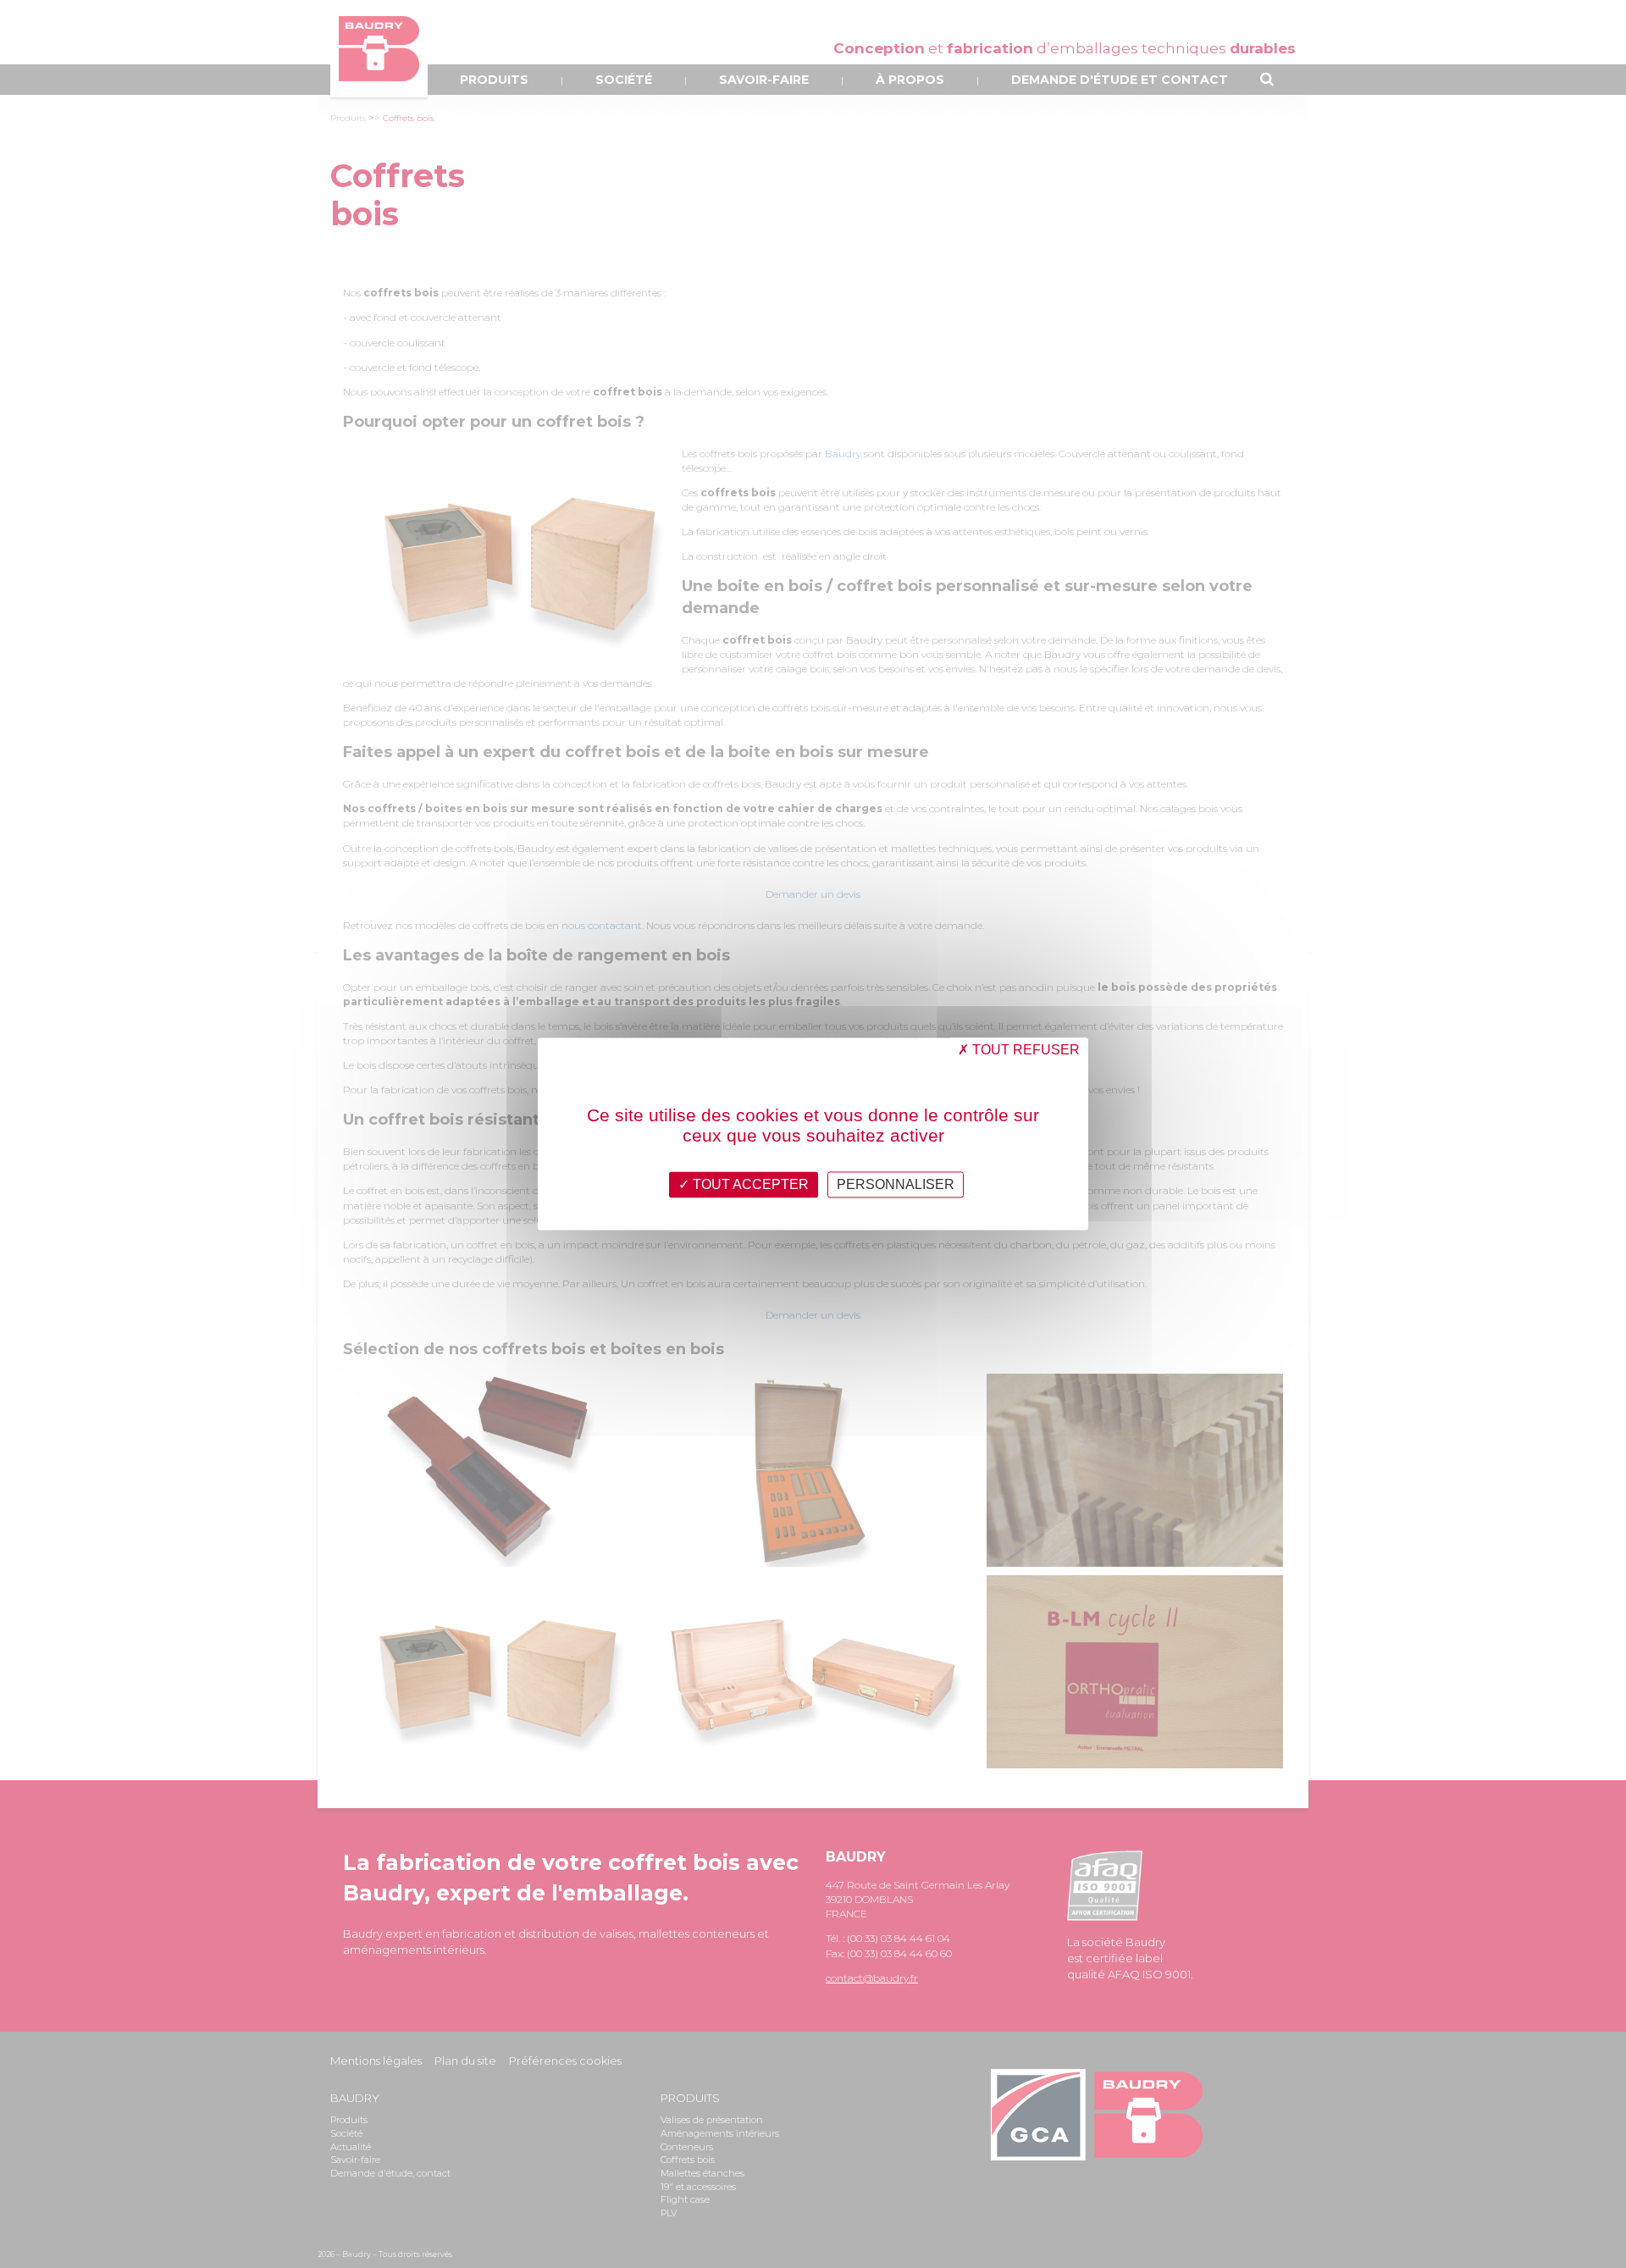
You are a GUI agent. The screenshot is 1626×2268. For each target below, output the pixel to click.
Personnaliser (896, 1184)
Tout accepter (749, 1184)
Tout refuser (1024, 1050)
